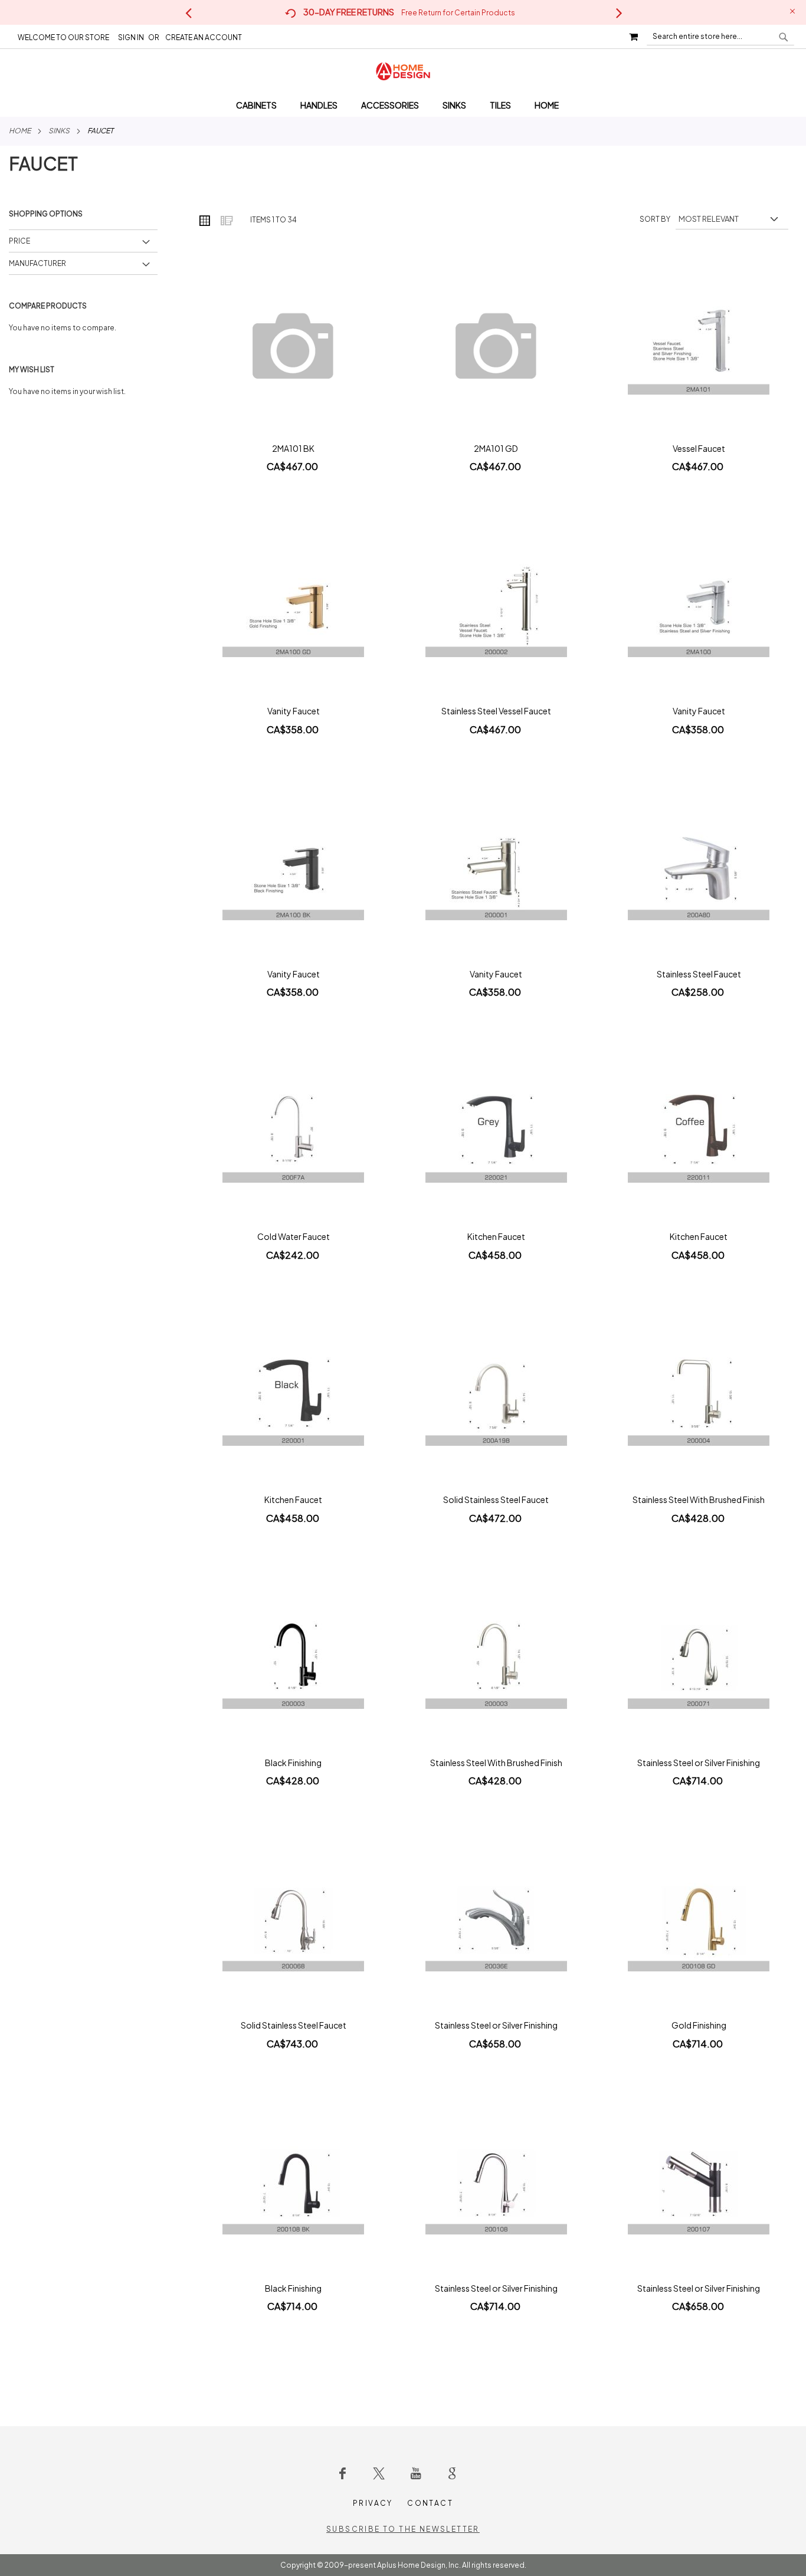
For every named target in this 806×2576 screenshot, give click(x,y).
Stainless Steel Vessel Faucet (496, 711)
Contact (430, 2503)
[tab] (403, 105)
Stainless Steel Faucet (699, 974)
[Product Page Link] (293, 348)
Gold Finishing (699, 2025)
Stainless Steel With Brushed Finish (699, 1499)
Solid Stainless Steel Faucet (496, 1499)
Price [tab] (19, 241)
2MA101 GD (496, 448)
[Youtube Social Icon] (415, 2473)
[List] (226, 220)
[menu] (403, 105)
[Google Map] (452, 2473)
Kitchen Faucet (496, 1236)
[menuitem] (262, 105)
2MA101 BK (293, 448)
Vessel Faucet (699, 448)
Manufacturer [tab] (37, 263)
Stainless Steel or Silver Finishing (699, 1763)
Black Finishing (293, 1763)
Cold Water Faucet (294, 1236)
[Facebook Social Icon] (342, 2473)
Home (20, 131)
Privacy (373, 2503)
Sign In (131, 37)
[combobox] (720, 37)
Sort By (655, 219)
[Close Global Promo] (792, 10)
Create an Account (204, 37)
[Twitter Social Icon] (379, 2473)
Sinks (59, 131)
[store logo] (403, 71)
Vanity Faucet (294, 711)
